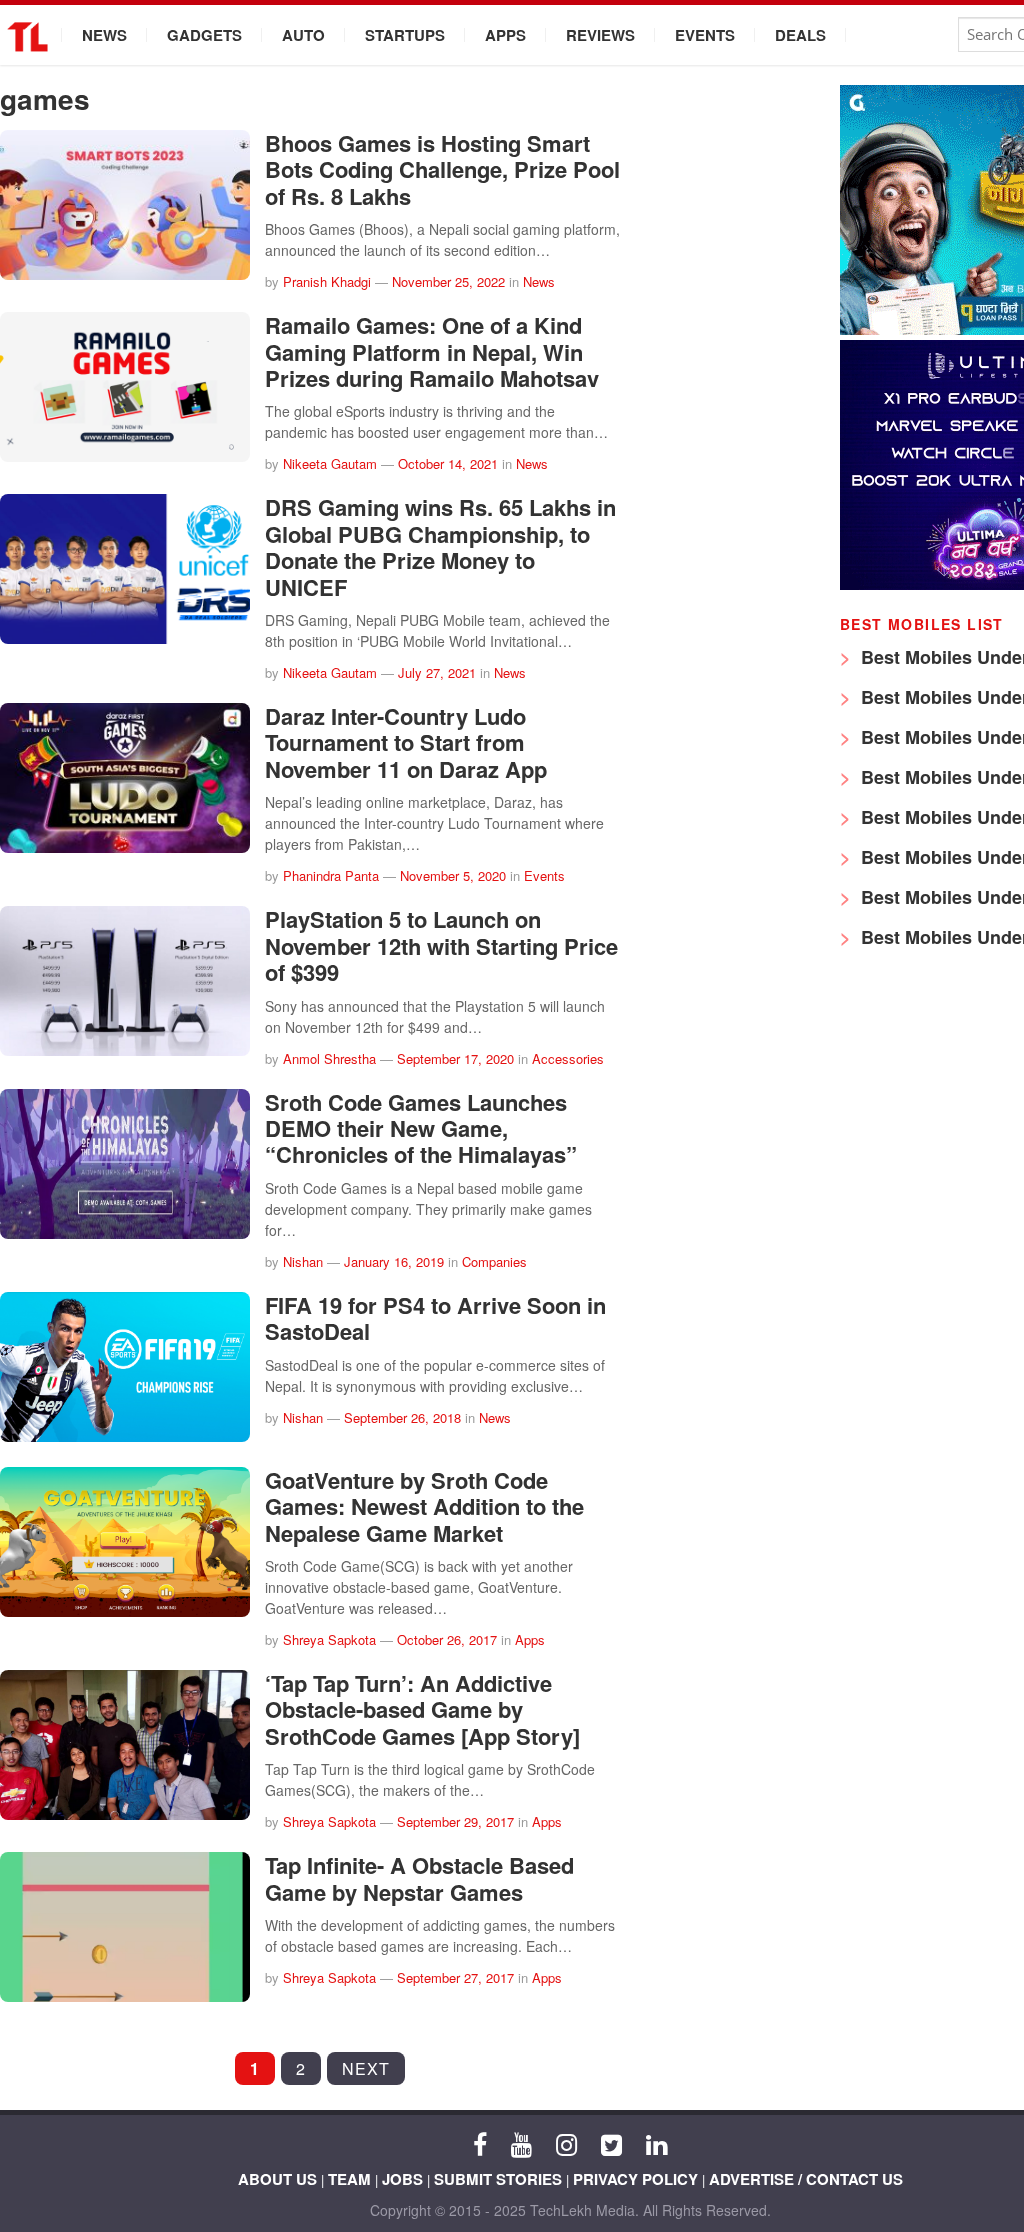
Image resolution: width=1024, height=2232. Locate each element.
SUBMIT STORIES (498, 2179)
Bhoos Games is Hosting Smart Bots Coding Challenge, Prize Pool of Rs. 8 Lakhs (442, 169)
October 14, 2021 (448, 463)
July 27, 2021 (437, 672)
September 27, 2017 (455, 1977)
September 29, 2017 (455, 1821)
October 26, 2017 (447, 1639)
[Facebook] (480, 2143)
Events (705, 35)
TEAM (349, 2179)
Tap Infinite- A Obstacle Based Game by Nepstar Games (419, 1878)
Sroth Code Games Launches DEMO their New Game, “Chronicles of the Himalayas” (421, 1128)
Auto (303, 35)
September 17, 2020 (455, 1058)
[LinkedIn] (656, 2143)
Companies (494, 1261)
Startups (405, 35)
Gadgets (204, 35)
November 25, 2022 (448, 281)
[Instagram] (566, 2143)
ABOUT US (277, 2179)
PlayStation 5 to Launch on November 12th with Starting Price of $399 (441, 945)
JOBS (402, 2179)
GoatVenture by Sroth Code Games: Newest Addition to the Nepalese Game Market (424, 1506)
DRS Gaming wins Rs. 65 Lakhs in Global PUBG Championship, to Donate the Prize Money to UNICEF (440, 546)
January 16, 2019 (394, 1261)
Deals (800, 35)
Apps (505, 35)
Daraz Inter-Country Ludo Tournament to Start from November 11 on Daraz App (406, 742)
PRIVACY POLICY (635, 2179)
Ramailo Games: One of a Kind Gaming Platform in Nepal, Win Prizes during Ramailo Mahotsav (432, 351)
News (104, 35)
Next (366, 2068)
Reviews (600, 35)
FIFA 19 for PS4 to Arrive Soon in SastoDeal (435, 1318)
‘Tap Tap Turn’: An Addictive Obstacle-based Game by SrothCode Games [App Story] (422, 1709)
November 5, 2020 (453, 875)
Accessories (568, 1058)
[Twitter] (611, 2143)
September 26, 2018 (402, 1417)
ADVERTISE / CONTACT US (806, 2179)
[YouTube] (521, 2143)
